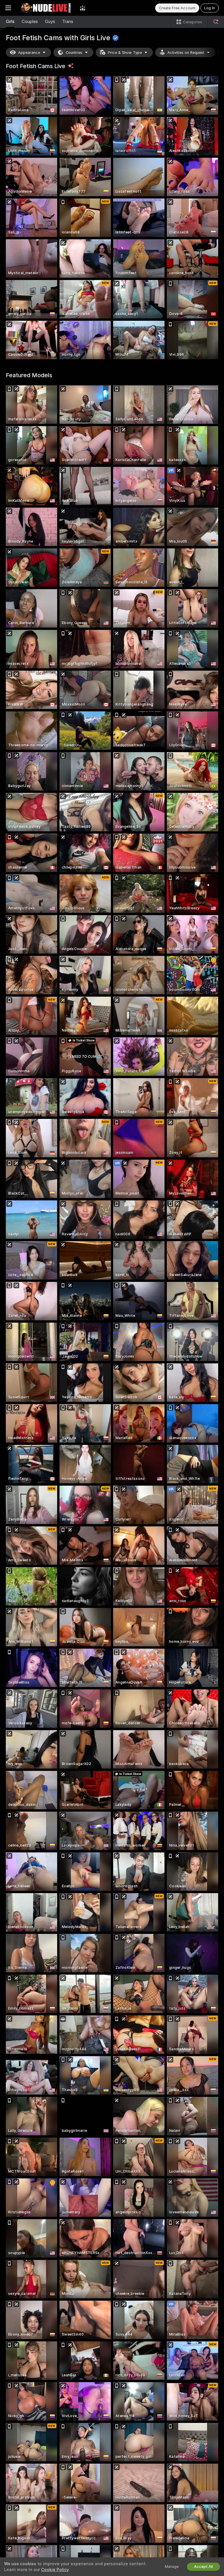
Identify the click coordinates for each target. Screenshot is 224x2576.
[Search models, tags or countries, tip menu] (216, 22)
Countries (74, 53)
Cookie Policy (55, 2570)
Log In (210, 8)
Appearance (29, 53)
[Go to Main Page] (45, 8)
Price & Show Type (125, 53)
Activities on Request (186, 53)
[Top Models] (83, 8)
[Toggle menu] (8, 8)
